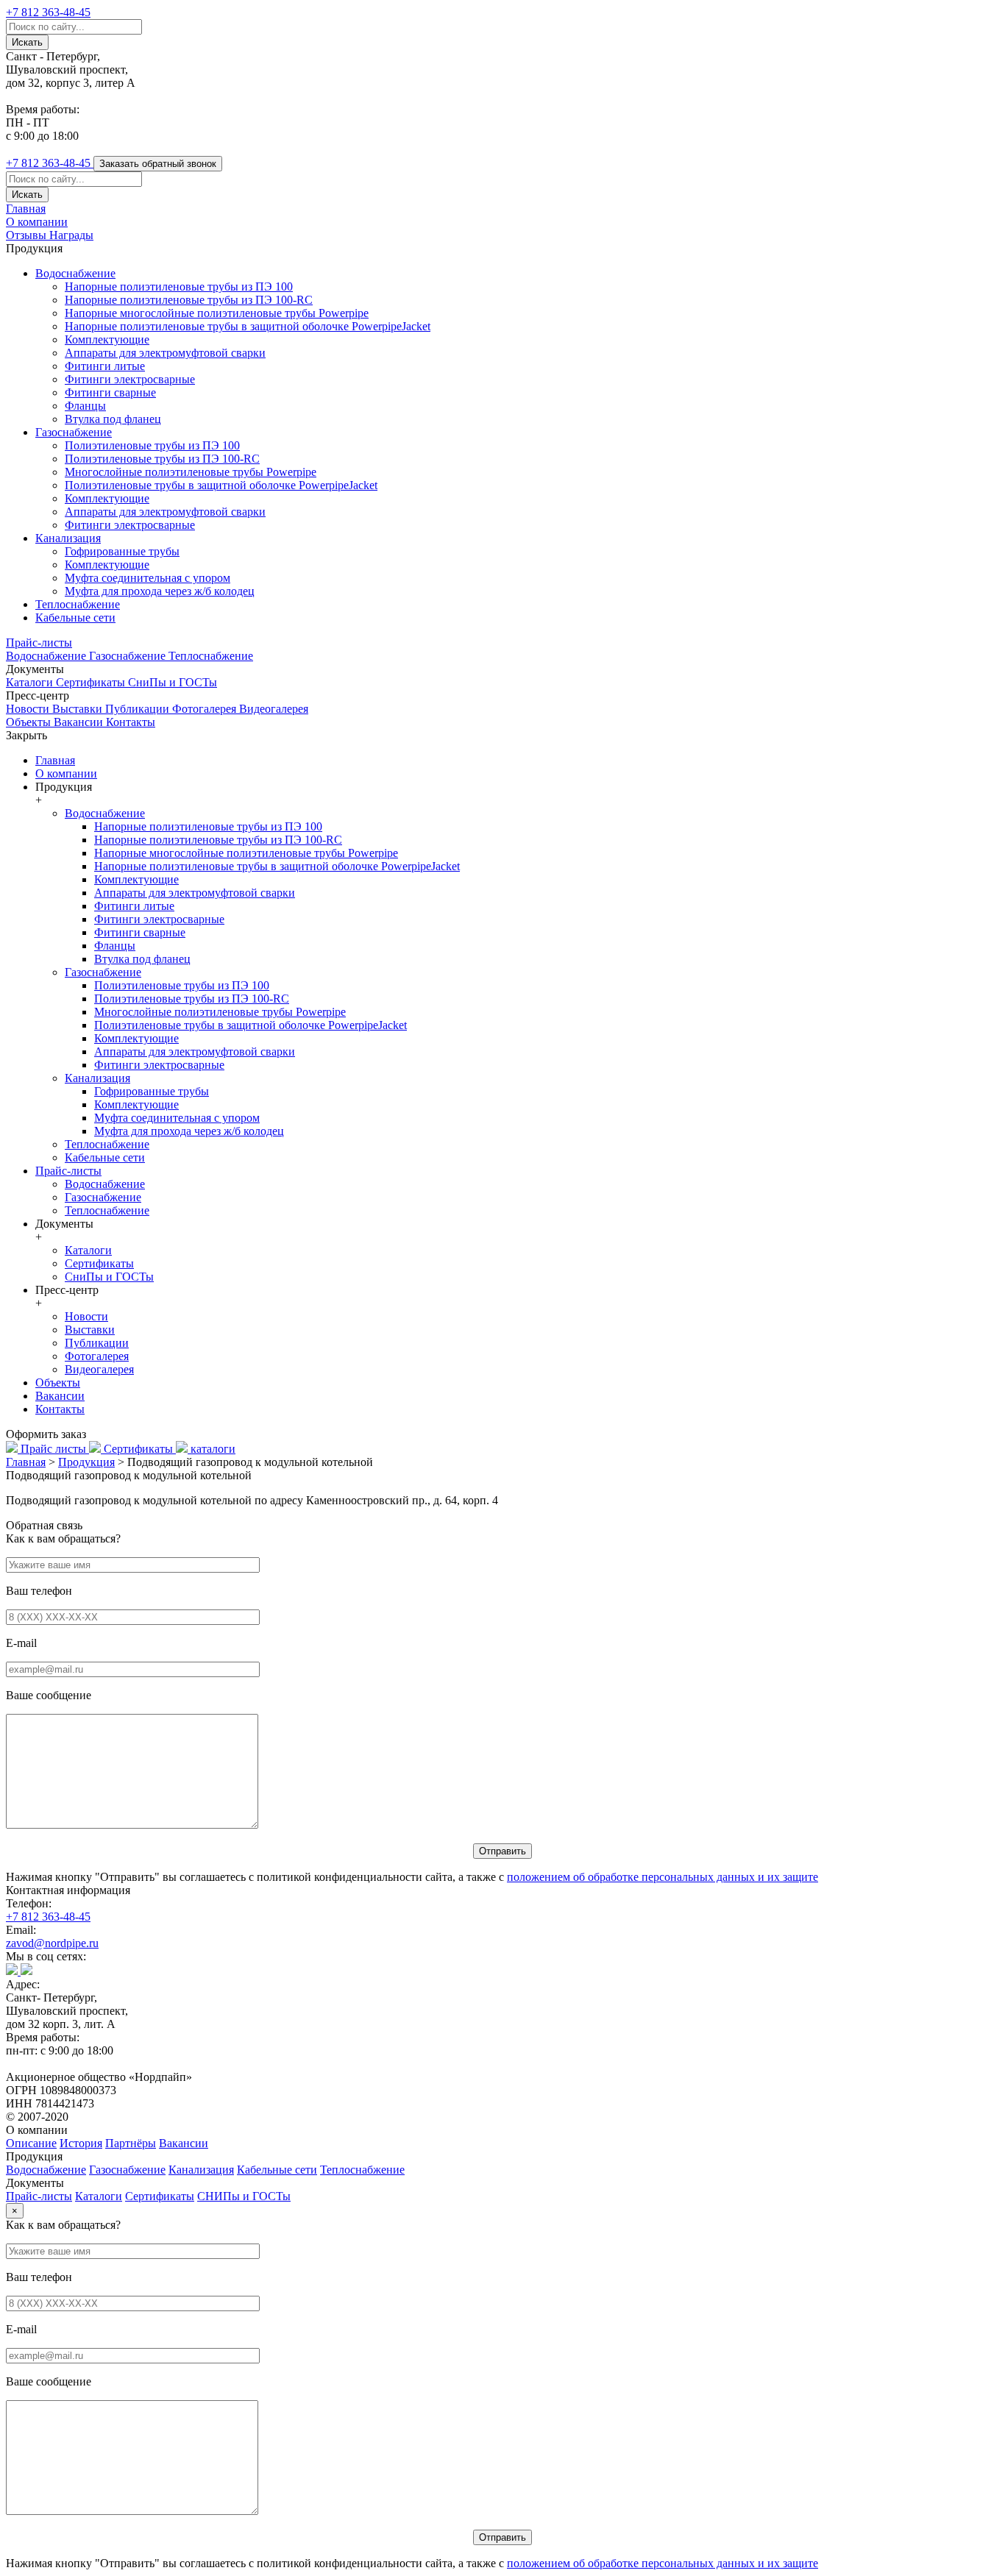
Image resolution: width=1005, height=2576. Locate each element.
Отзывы (28, 235)
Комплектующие (107, 339)
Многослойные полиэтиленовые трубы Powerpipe (191, 472)
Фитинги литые (105, 366)
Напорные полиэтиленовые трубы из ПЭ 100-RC (189, 300)
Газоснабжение (74, 432)
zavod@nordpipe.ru (52, 1943)
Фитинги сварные (110, 392)
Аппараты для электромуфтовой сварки (165, 353)
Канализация (68, 538)
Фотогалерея (206, 709)
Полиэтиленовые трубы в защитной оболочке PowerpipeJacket (221, 485)
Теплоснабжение (78, 604)
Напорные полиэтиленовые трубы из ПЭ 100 (179, 287)
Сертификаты (92, 682)
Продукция (86, 1462)
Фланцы (85, 406)
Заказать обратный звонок (158, 164)
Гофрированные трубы (122, 551)
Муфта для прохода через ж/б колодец (160, 591)
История (81, 2143)
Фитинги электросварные (130, 379)
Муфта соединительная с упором (148, 578)
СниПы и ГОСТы (173, 682)
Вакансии (80, 722)
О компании (37, 222)
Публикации (139, 709)
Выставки (79, 709)
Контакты (131, 722)
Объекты (30, 722)
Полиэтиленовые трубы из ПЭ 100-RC (162, 459)
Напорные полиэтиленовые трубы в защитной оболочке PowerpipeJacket (248, 326)
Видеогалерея (274, 709)
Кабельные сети (75, 618)
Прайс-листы (39, 643)
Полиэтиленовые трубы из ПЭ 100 (152, 445)
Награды (71, 235)
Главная (26, 209)
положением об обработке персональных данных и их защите (663, 1877)
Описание (31, 2143)
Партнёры (131, 2143)
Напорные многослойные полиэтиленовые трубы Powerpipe (217, 313)
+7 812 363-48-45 (48, 1917)
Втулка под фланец (113, 419)
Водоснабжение (75, 273)
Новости (29, 709)
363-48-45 (48, 12)
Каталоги (31, 682)
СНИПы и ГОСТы (244, 2196)
